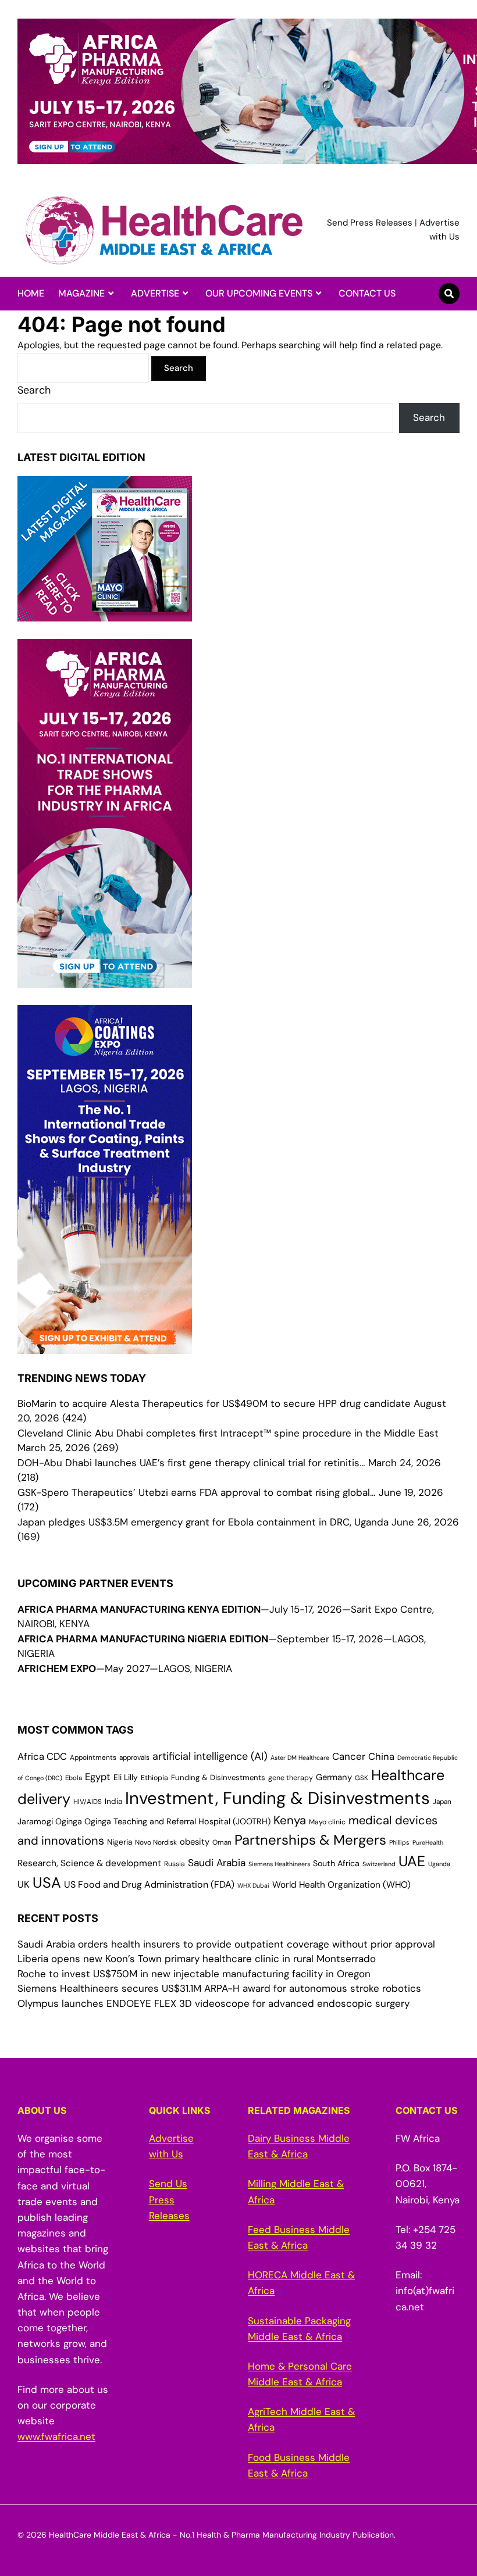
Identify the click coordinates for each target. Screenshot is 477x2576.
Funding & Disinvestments (218, 1778)
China (381, 1757)
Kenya (290, 1820)
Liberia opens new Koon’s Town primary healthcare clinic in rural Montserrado (197, 1959)
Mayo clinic (327, 1822)
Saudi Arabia (217, 1863)
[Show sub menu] (111, 294)
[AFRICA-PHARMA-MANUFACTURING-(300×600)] (105, 980)
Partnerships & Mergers (310, 1840)
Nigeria (120, 1842)
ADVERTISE (155, 293)
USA (47, 1883)
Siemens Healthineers (279, 1864)
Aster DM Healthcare (300, 1757)
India (113, 1801)
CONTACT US (367, 293)
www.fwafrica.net (56, 2436)
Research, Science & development (89, 1863)
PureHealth (428, 1842)
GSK (362, 1778)
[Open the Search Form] (449, 294)
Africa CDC (42, 1757)
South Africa (336, 1863)
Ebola (74, 1778)
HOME (31, 293)
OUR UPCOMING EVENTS (259, 293)
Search (34, 390)
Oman (222, 1842)
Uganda (439, 1864)
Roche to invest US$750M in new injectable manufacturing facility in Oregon (194, 1974)
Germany (334, 1777)
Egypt (98, 1777)
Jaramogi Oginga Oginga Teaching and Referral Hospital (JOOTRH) (144, 1821)
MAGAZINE (81, 293)
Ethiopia (154, 1778)
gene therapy (291, 1778)
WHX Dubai (253, 1885)
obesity (195, 1842)
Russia (175, 1864)
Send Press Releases (370, 223)
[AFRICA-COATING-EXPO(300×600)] (105, 1346)
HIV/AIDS (88, 1802)
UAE (412, 1861)
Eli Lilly (126, 1777)
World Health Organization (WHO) (341, 1885)
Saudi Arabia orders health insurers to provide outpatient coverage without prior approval (226, 1944)
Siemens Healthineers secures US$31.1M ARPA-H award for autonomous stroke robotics (219, 1988)
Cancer (349, 1756)
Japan (442, 1802)
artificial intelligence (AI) (210, 1756)
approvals (134, 1757)
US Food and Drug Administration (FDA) (149, 1884)
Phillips (399, 1842)
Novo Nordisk (156, 1842)
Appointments (93, 1757)
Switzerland (379, 1864)
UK (24, 1884)
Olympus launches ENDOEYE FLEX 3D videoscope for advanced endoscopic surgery (213, 2003)
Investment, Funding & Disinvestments (277, 1798)
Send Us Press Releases (169, 2199)
